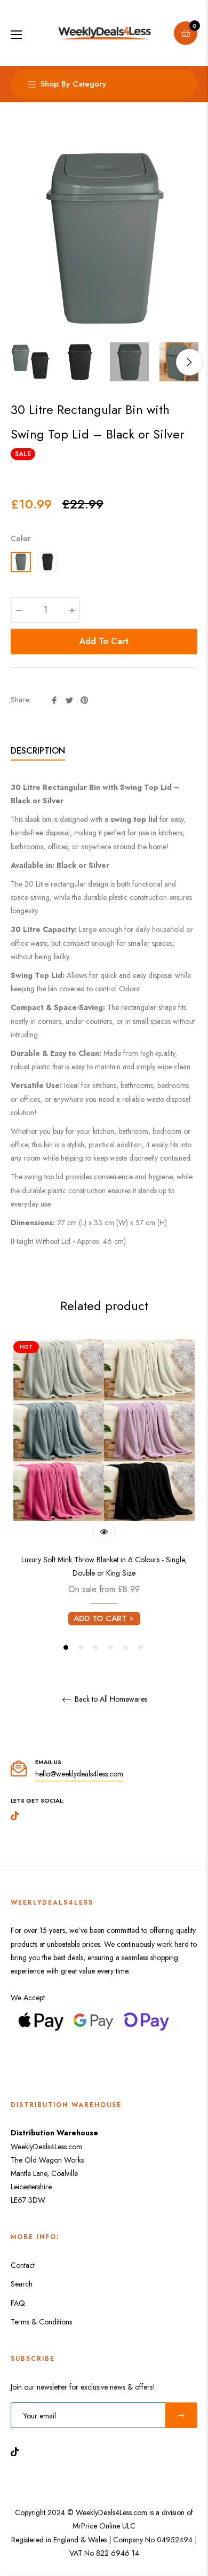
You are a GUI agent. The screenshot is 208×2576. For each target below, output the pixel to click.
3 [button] (96, 1647)
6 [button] (141, 1647)
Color (21, 538)
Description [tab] (38, 751)
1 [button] (66, 1647)
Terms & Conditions (41, 2322)
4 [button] (111, 1647)
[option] (104, 1496)
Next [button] (189, 362)
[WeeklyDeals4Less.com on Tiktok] (18, 2451)
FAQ (18, 2303)
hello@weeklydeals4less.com (79, 1774)
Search (22, 2284)
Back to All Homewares (110, 1700)
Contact (23, 2265)
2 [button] (81, 1647)
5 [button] (126, 1647)
